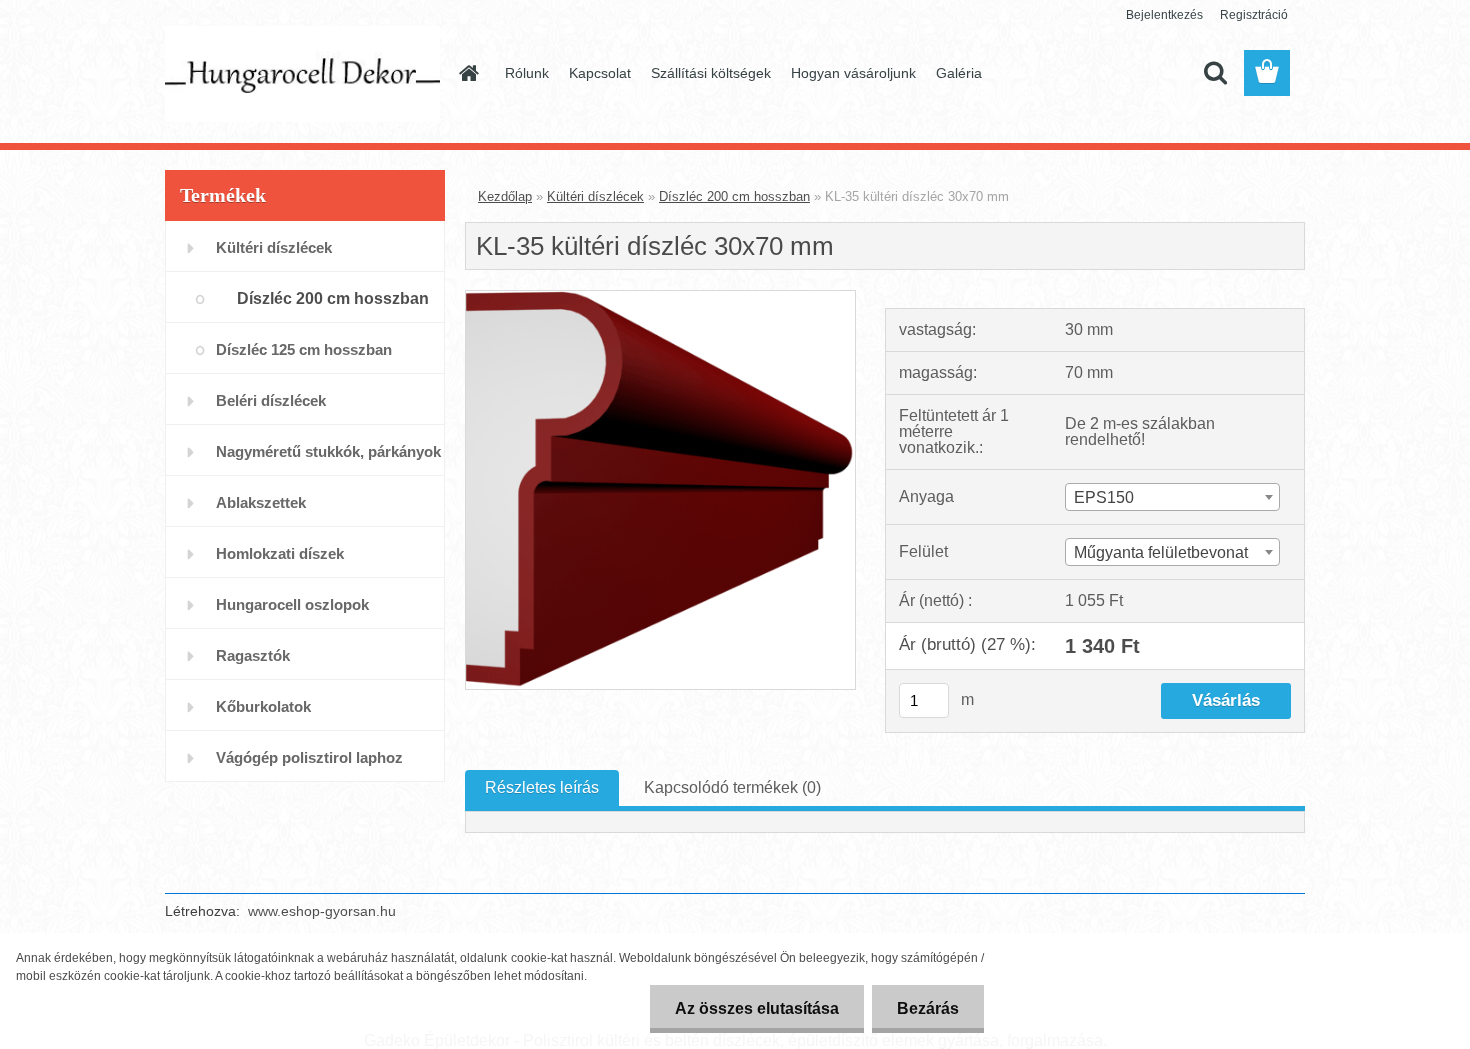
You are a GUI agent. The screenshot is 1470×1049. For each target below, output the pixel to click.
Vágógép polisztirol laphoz (309, 757)
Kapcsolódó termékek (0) (732, 787)
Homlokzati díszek (280, 553)
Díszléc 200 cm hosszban (333, 298)
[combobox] (1172, 497)
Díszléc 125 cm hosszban (304, 349)
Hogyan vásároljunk (853, 73)
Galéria (959, 73)
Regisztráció (1254, 15)
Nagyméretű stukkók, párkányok (328, 451)
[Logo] (302, 74)
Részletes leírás (542, 787)
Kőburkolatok (263, 706)
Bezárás (928, 1008)
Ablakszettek (261, 502)
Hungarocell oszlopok (292, 604)
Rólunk (527, 73)
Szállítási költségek (711, 73)
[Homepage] (467, 73)
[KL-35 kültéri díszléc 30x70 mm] (660, 298)
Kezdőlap (505, 196)
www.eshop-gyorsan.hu (322, 911)
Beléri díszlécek (271, 400)
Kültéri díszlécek (274, 247)
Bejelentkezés (1164, 15)
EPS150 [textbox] (1104, 497)
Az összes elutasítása (757, 1008)
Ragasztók (253, 655)
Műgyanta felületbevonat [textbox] (1161, 552)
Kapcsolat (600, 73)
